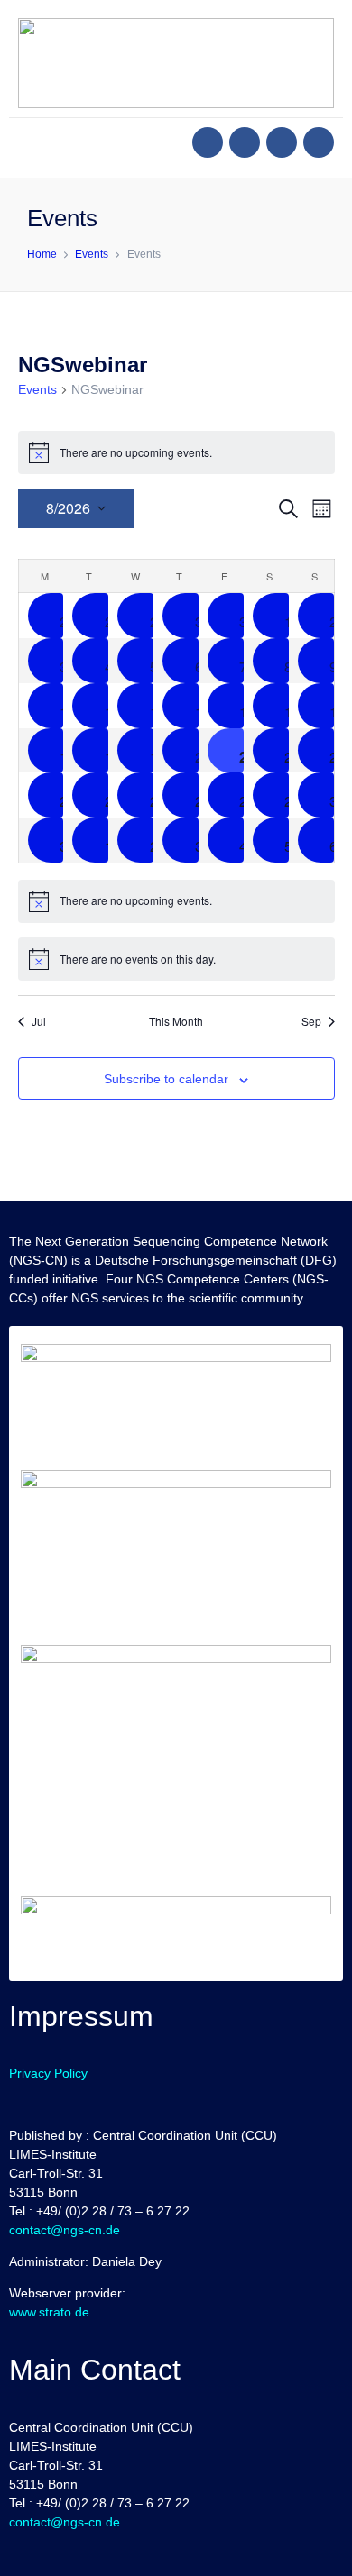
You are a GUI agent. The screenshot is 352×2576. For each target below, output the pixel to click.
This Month (176, 1021)
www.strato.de (49, 2312)
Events (37, 389)
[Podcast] (282, 142)
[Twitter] (245, 142)
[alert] (176, 452)
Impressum (81, 2016)
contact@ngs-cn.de (65, 2230)
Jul (39, 1021)
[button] (32, 144)
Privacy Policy (48, 2073)
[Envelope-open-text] (319, 142)
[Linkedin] (208, 142)
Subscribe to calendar (166, 1079)
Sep (311, 1021)
